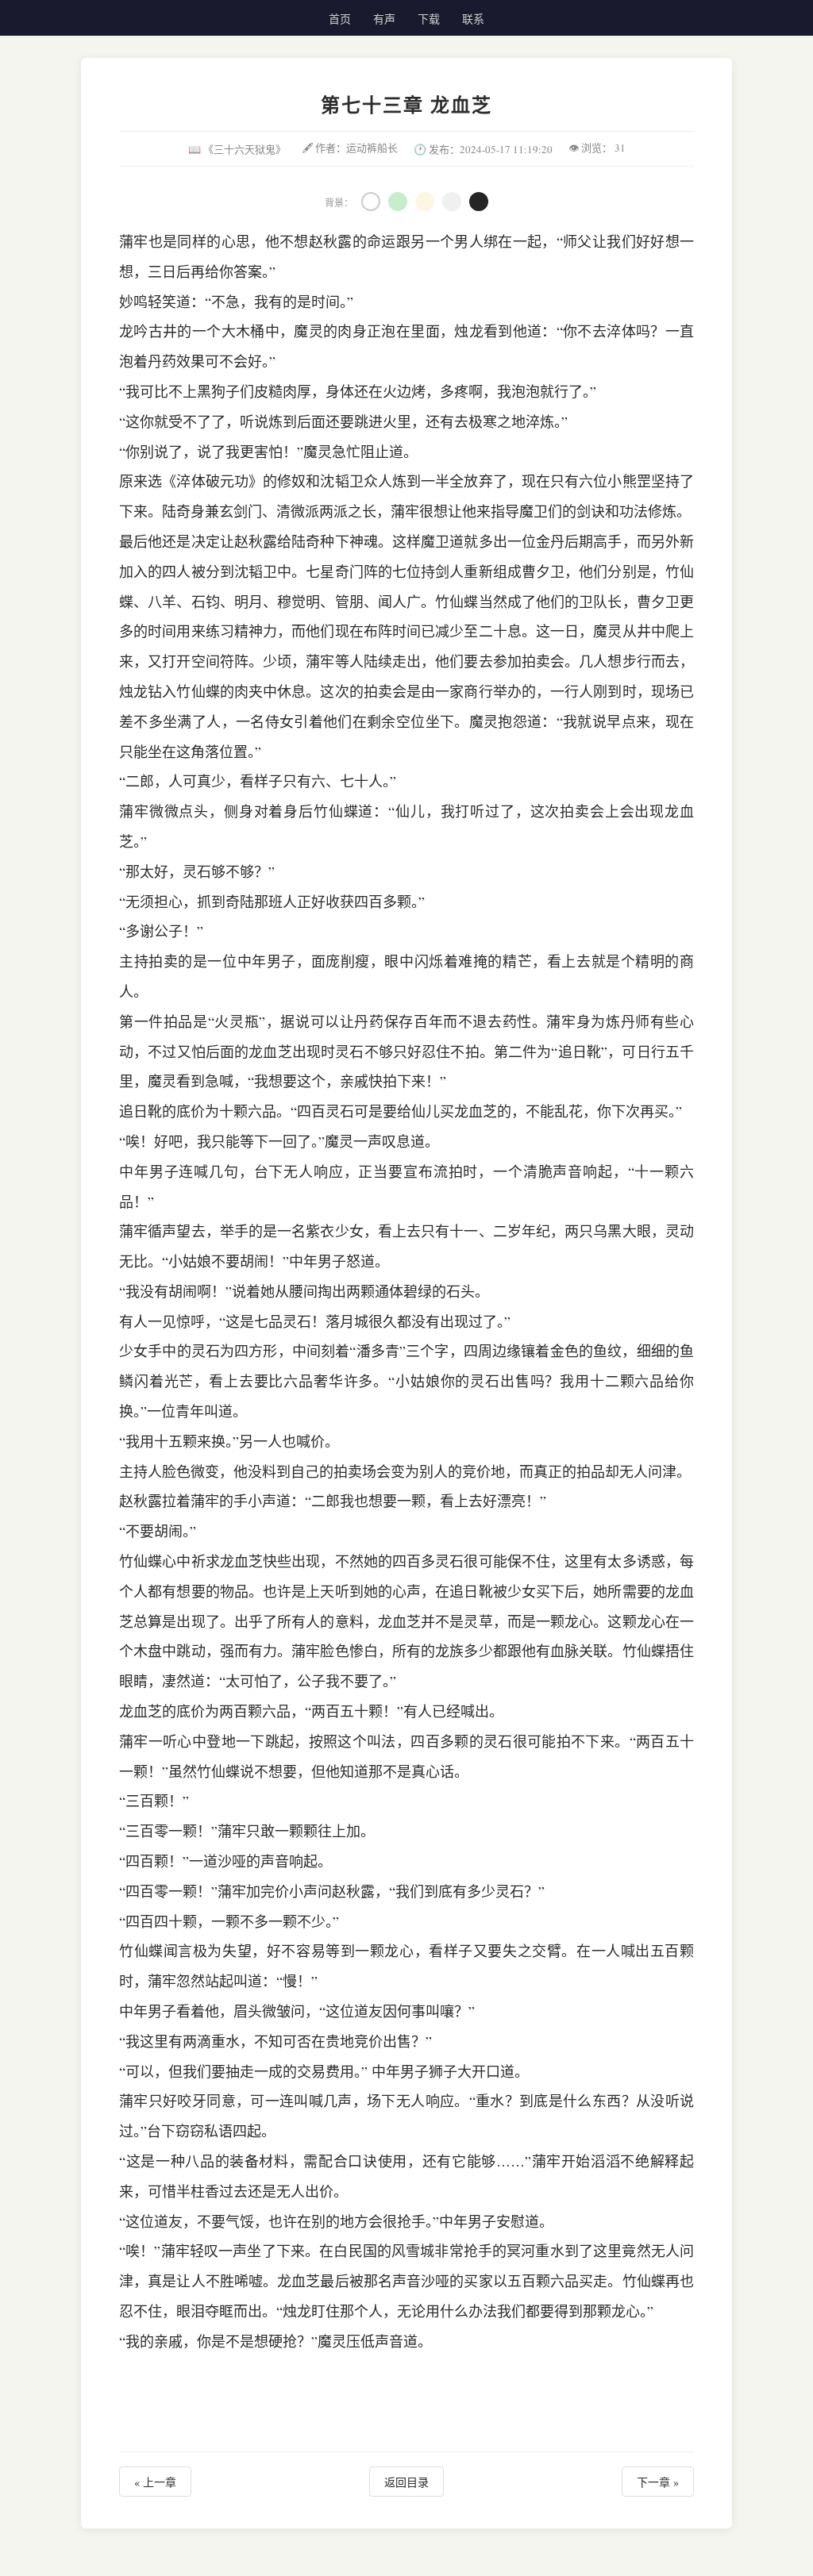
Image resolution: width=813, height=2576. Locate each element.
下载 (429, 19)
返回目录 (406, 2482)
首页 (340, 19)
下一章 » (658, 2482)
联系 (473, 19)
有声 (384, 19)
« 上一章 (155, 2482)
